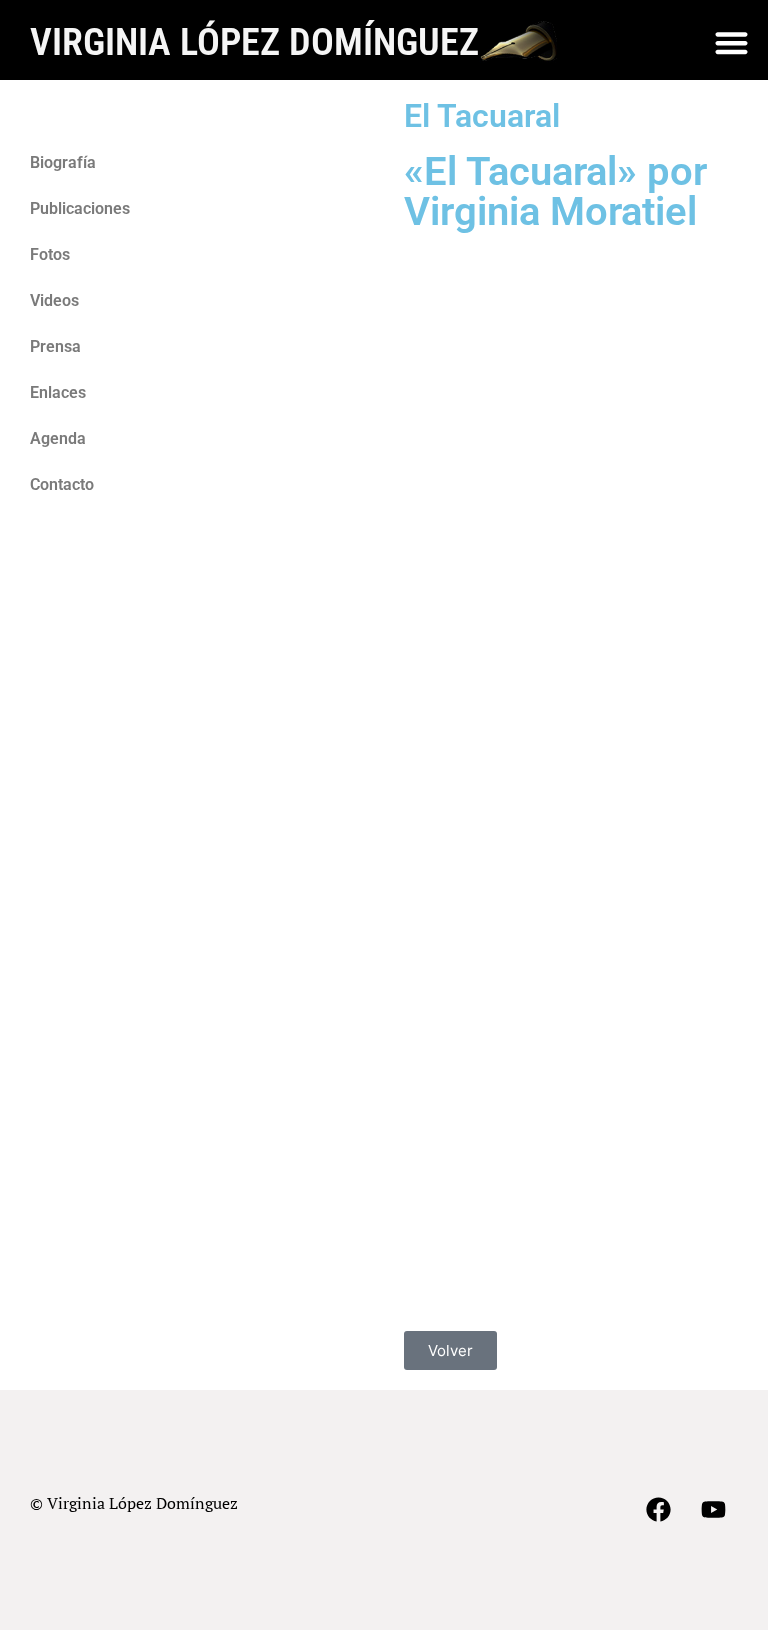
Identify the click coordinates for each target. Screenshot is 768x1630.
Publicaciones (80, 208)
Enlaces (58, 392)
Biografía (63, 162)
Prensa (55, 346)
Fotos (50, 254)
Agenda (58, 438)
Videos (54, 300)
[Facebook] (658, 1510)
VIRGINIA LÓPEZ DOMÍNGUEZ (254, 41)
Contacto (62, 484)
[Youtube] (713, 1510)
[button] (731, 42)
